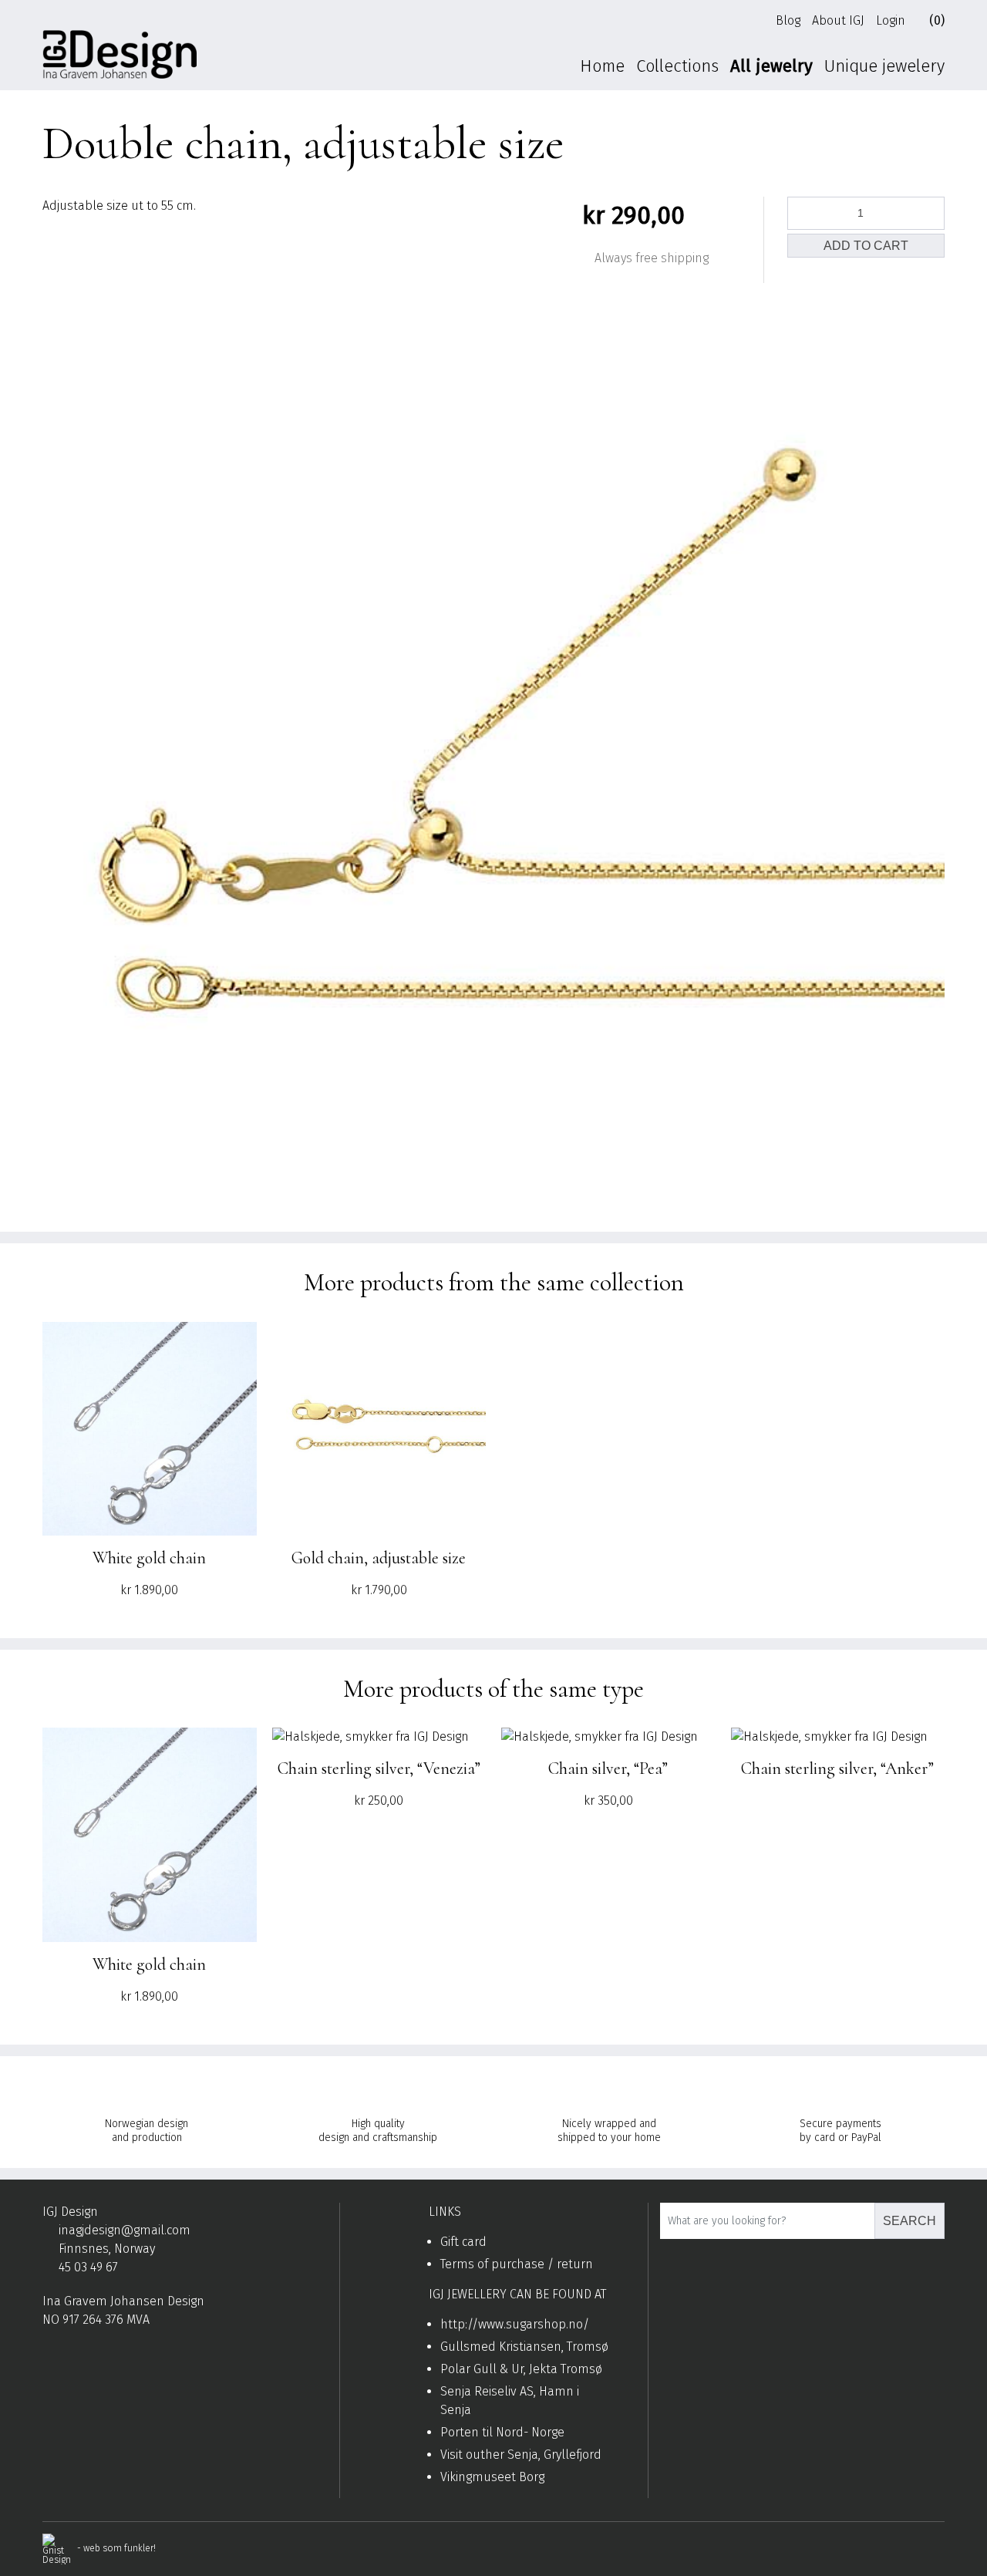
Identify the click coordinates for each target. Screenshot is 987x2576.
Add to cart (866, 246)
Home (602, 66)
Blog (788, 20)
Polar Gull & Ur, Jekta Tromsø (521, 2369)
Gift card (463, 2242)
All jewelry (771, 66)
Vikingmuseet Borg (492, 2477)
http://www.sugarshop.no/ (515, 2324)
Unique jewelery (884, 66)
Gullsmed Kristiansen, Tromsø (524, 2347)
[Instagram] (73, 2357)
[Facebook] (49, 2357)
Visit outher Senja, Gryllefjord (521, 2455)
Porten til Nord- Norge (502, 2432)
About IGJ (838, 20)
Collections (677, 66)
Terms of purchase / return (517, 2264)
